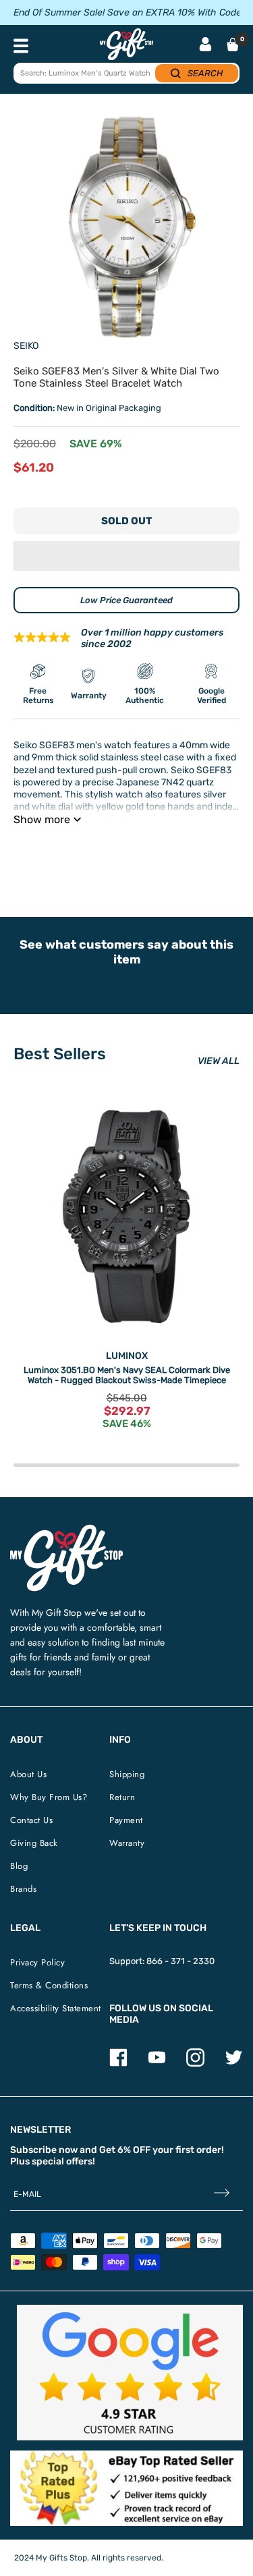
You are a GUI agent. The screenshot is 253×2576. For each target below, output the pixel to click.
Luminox (127, 1356)
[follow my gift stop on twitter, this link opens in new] (234, 2064)
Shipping (127, 1774)
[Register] (222, 2194)
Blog (19, 1866)
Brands (23, 1889)
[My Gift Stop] (66, 1530)
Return (122, 1797)
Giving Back (34, 1843)
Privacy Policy (37, 1962)
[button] (126, 556)
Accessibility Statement (56, 2008)
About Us (28, 1774)
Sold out (126, 521)
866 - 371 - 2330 (180, 1961)
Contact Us (31, 1820)
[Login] (205, 46)
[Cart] (233, 45)
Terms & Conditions (49, 1985)
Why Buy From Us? (49, 1797)
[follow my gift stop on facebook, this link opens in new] (118, 2064)
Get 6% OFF (125, 2150)
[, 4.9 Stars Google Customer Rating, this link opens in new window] (130, 2373)
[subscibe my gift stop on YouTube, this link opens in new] (157, 2064)
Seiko (26, 346)
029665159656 (207, 853)
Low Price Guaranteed (126, 600)
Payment (126, 1820)
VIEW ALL (219, 1061)
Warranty (127, 1843)
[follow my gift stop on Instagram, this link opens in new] (195, 2064)
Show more (42, 819)
